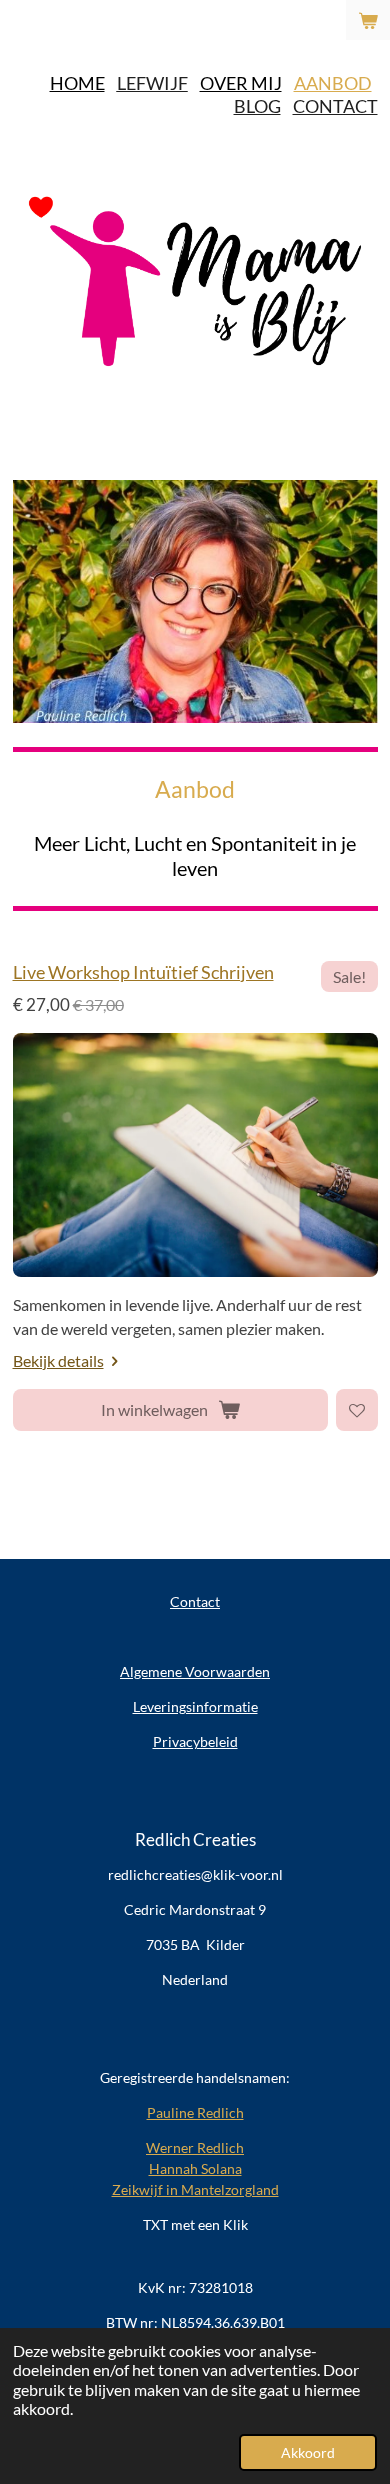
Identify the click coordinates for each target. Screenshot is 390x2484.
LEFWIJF (152, 83)
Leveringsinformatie (195, 1706)
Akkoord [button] (308, 2452)
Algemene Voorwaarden (195, 1671)
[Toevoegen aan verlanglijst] (357, 1410)
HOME (77, 83)
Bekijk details (58, 1360)
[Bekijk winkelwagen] (368, 20)
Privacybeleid (195, 1741)
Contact (195, 1601)
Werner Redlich (195, 2147)
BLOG (257, 106)
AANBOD (333, 83)
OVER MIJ (241, 83)
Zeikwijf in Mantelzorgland (195, 2189)
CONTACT (335, 106)
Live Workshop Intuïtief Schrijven (143, 972)
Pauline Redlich (195, 2112)
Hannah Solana (195, 2168)
